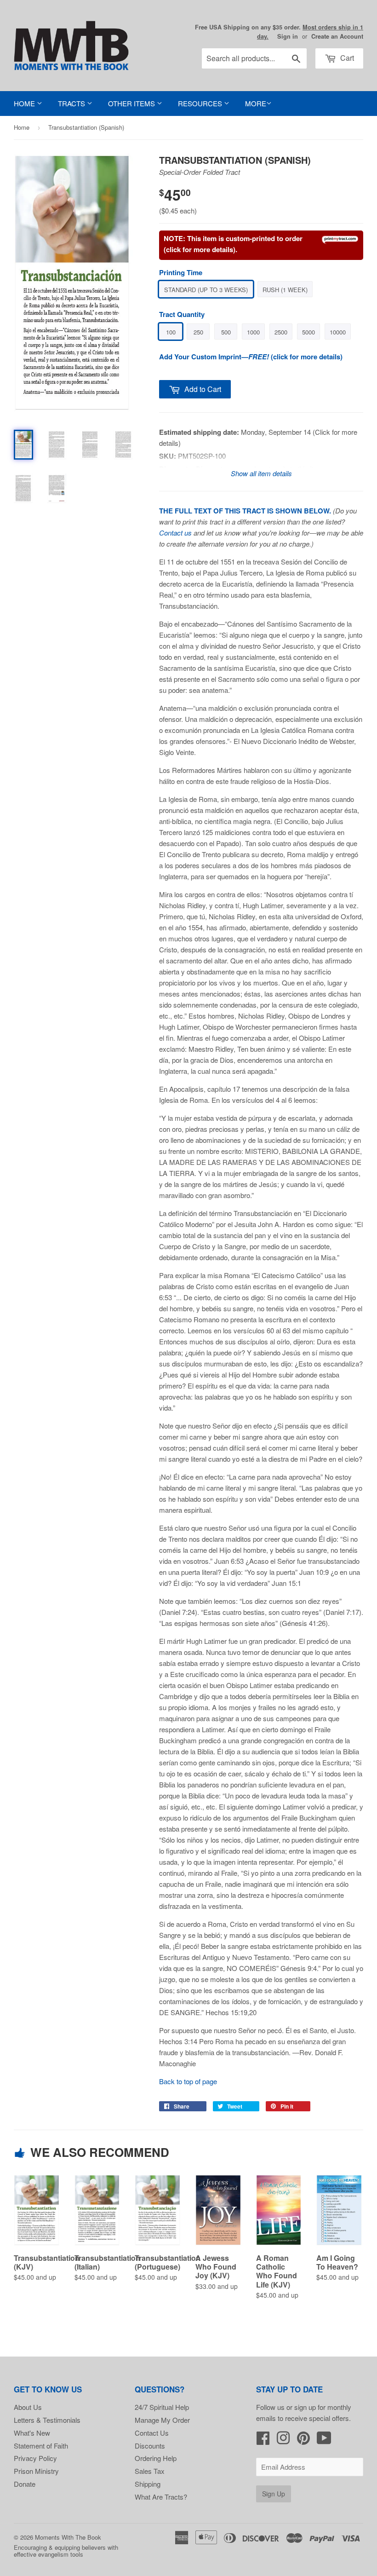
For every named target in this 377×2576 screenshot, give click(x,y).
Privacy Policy (35, 2458)
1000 (253, 332)
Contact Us (152, 2433)
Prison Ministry (36, 2471)
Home (25, 103)
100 (171, 332)
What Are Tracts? (161, 2497)
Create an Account (337, 36)
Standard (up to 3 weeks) (206, 290)
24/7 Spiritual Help (162, 2407)
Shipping (148, 2484)
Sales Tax (150, 2471)
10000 (338, 332)
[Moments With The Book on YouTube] (324, 2441)
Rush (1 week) (285, 290)
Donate (25, 2484)
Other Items (132, 103)
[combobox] (254, 58)
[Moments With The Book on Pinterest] (303, 2441)
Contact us (175, 533)
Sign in (288, 36)
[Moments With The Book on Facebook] (263, 2441)
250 (198, 332)
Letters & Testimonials (47, 2420)
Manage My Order (162, 2420)
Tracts (72, 103)
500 (226, 332)
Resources (201, 103)
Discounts (150, 2446)
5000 (308, 332)
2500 (281, 332)
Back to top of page (188, 2081)
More (256, 103)
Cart (346, 58)
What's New (32, 2433)
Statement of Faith (41, 2446)
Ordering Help (156, 2458)
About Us (28, 2407)
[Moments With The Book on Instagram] (283, 2441)
